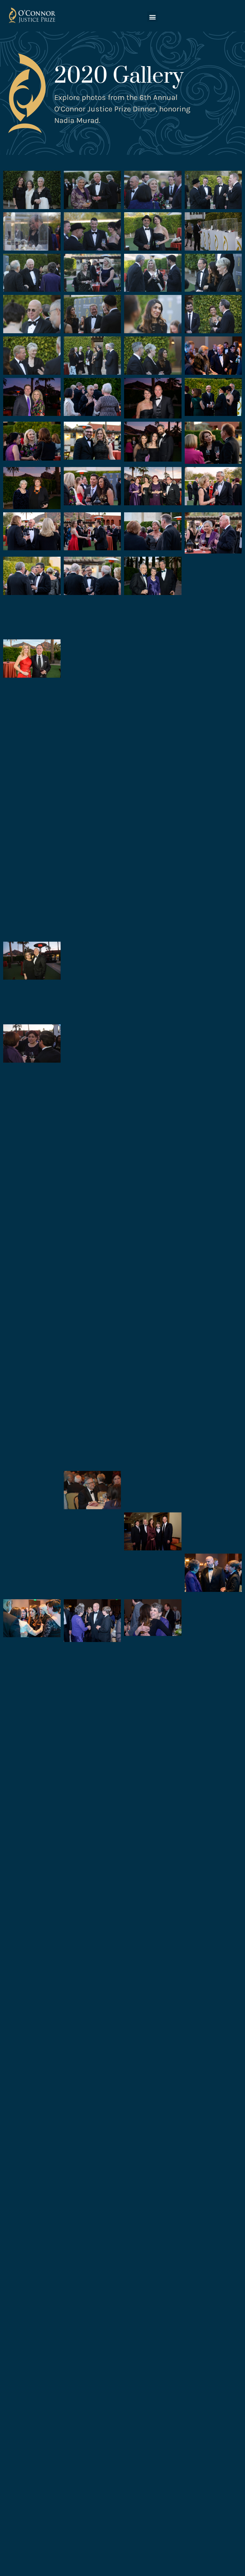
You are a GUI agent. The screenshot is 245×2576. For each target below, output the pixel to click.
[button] (152, 17)
